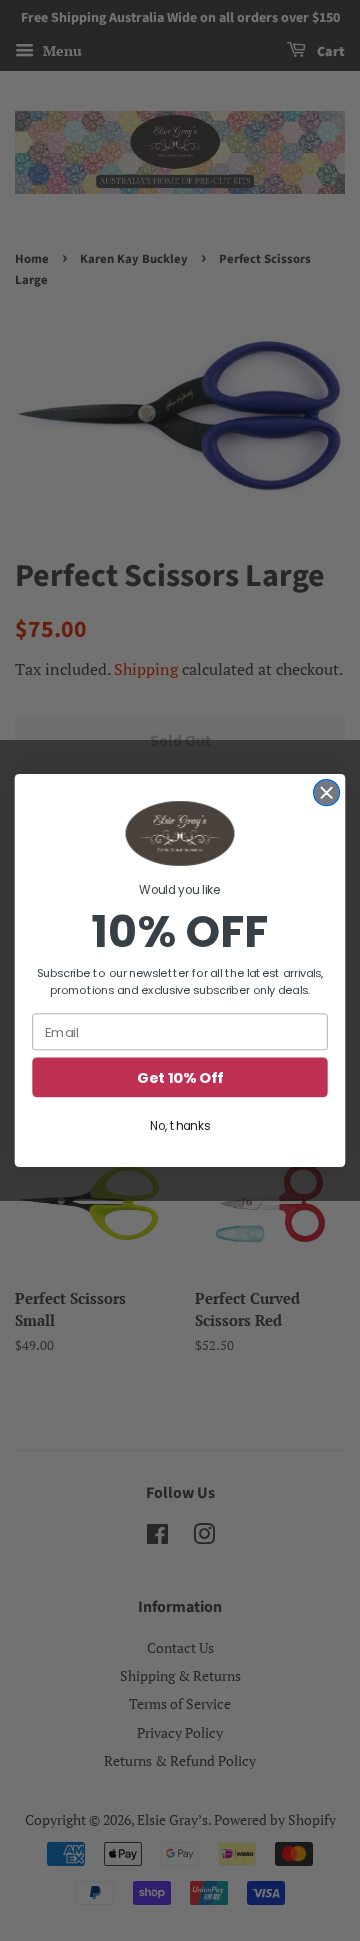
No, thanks (180, 1125)
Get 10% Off (179, 1077)
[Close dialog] (327, 793)
